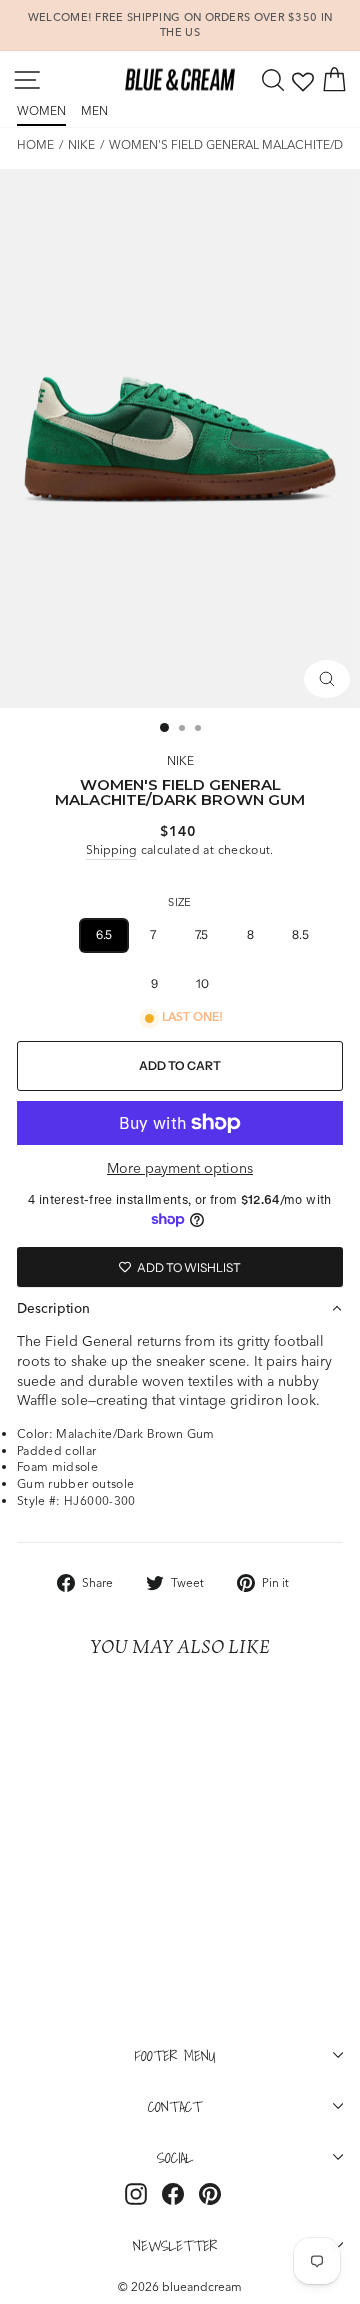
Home (35, 144)
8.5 (300, 934)
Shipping (111, 849)
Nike (81, 144)
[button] (180, 1308)
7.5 (202, 934)
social (175, 2157)
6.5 (104, 934)
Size (179, 902)
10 (203, 983)
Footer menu (175, 2055)
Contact (175, 2106)
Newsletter (175, 2245)
